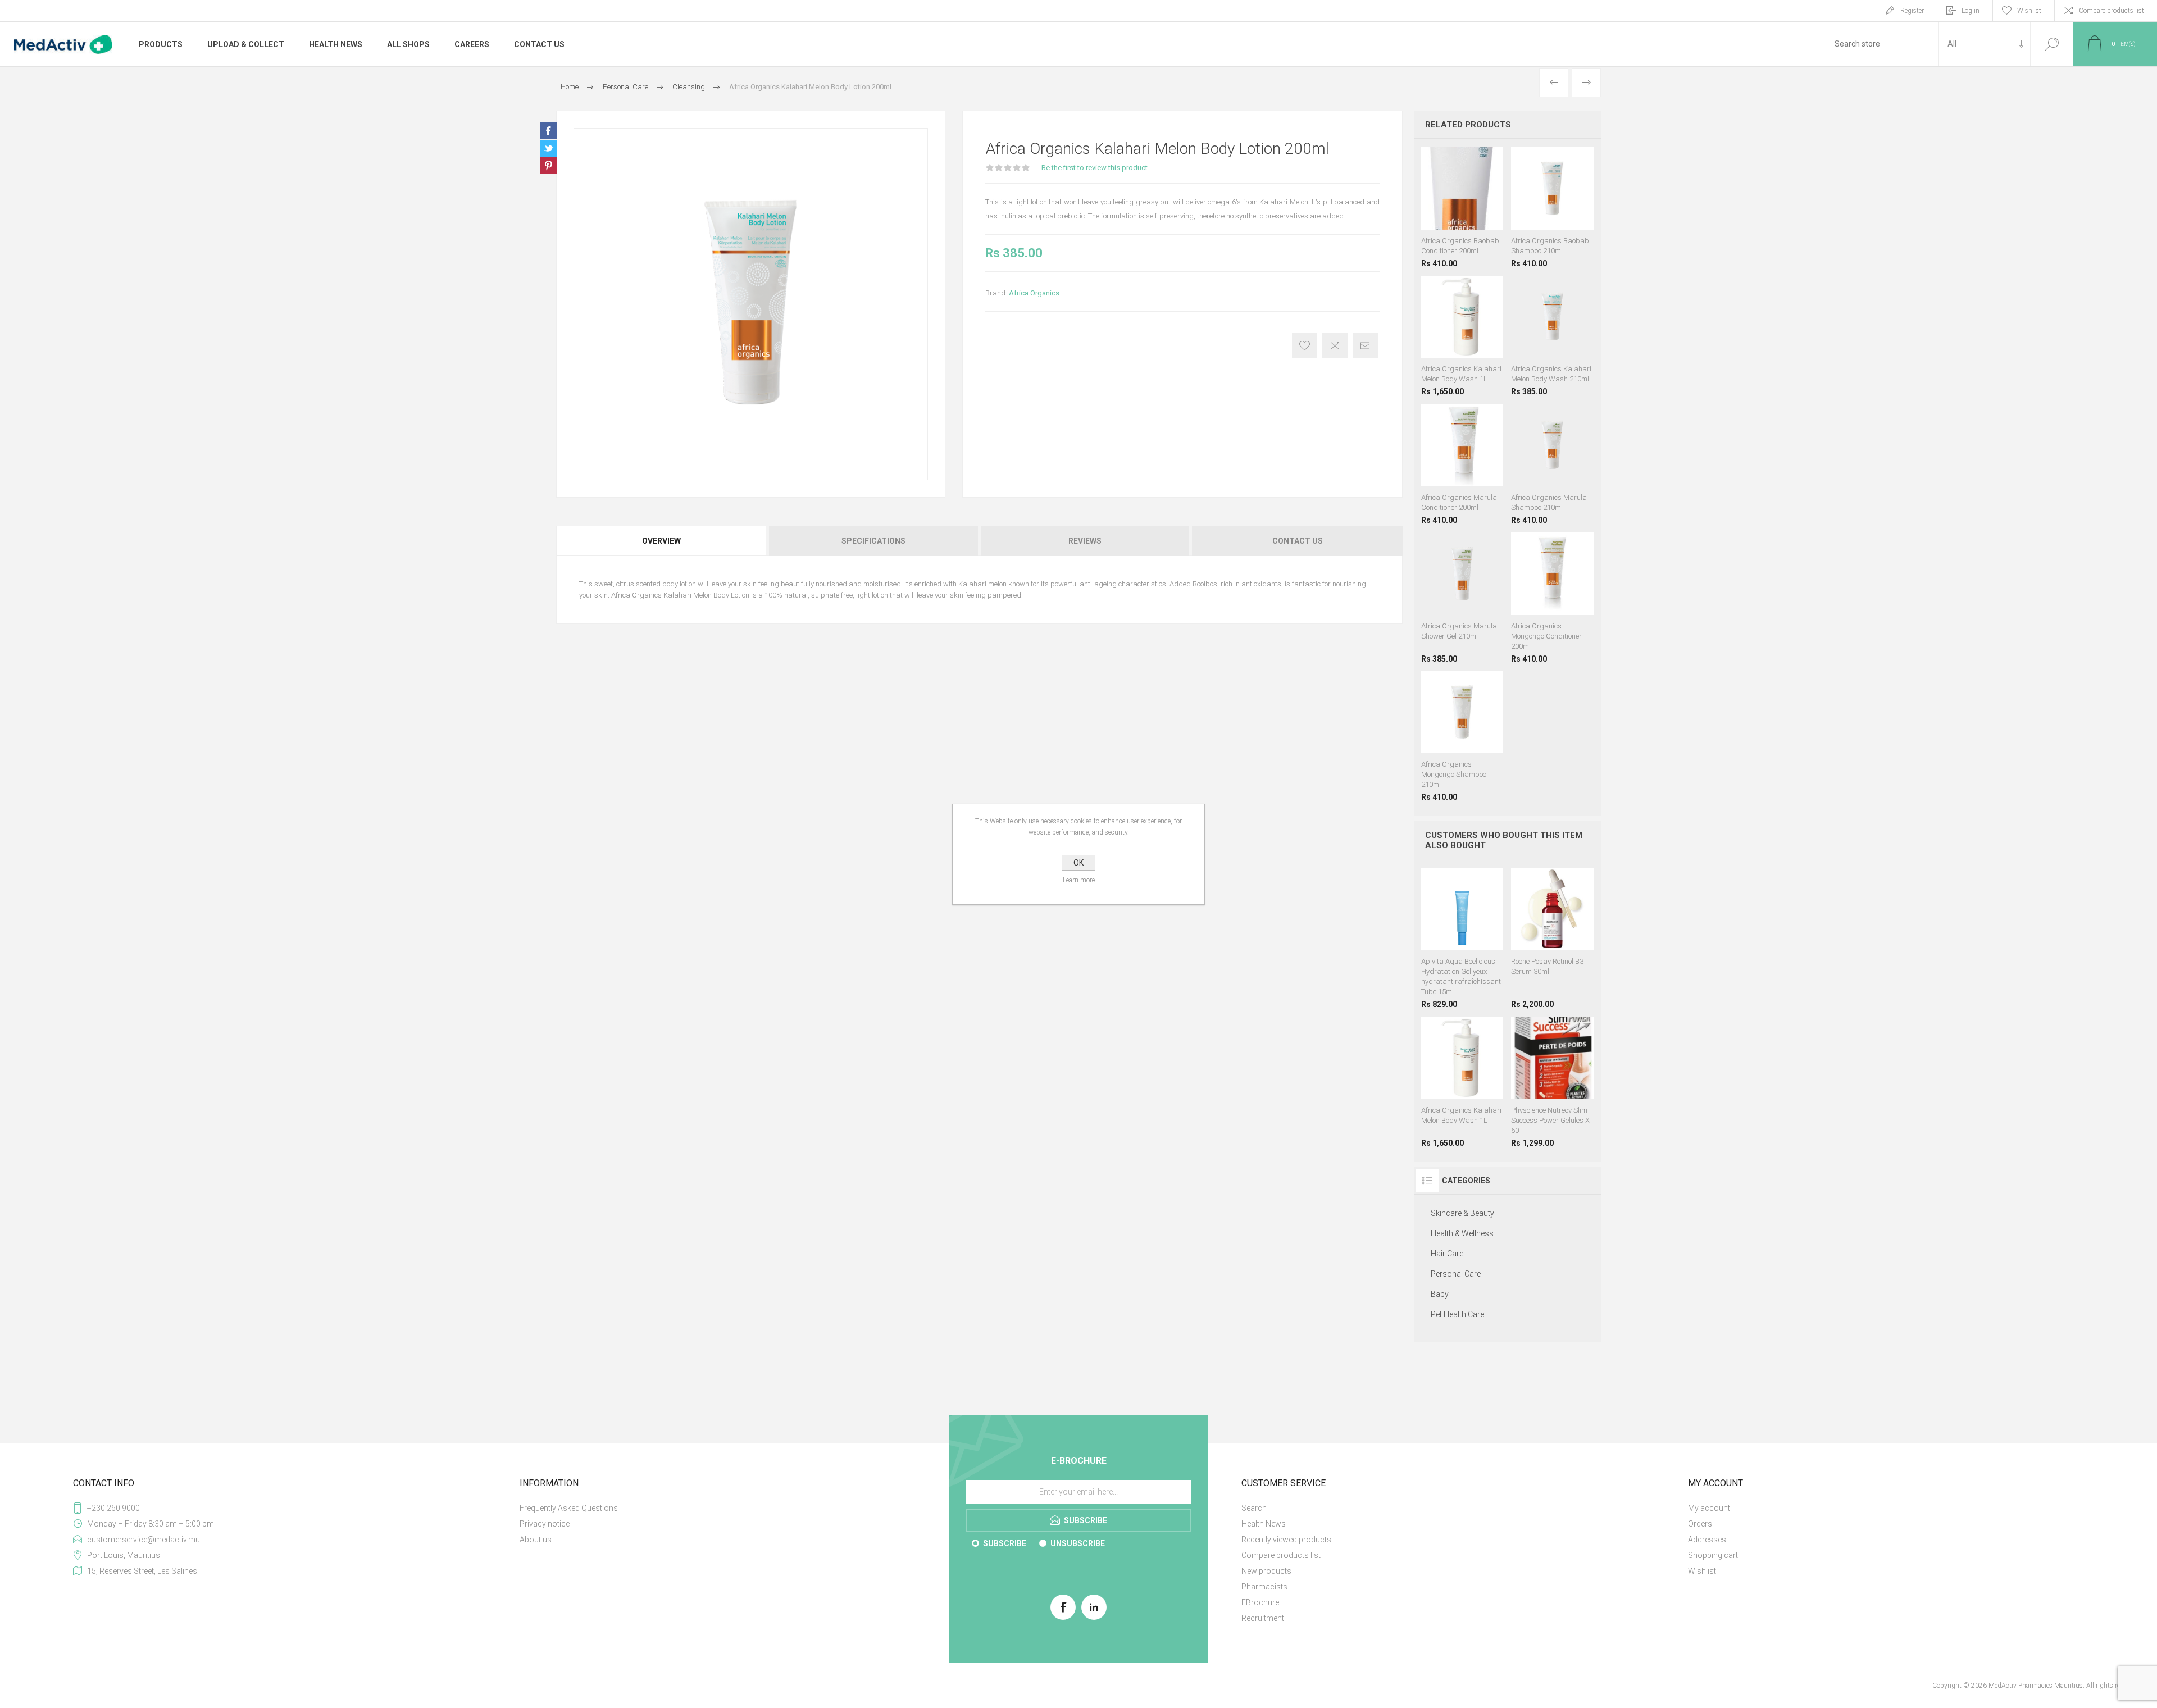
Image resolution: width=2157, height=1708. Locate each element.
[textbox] (1882, 44)
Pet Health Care (1457, 1314)
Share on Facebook (548, 131)
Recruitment (1263, 1618)
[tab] (662, 541)
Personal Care (1456, 1274)
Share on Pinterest (548, 166)
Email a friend (1365, 346)
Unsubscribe (1078, 1543)
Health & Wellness (1462, 1233)
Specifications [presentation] (873, 541)
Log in (1971, 11)
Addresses (1707, 1540)
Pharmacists (1264, 1587)
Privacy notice (545, 1524)
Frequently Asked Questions (569, 1508)
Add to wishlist (1305, 346)
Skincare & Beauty (1462, 1213)
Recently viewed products (1286, 1540)
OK (1078, 863)
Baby (1440, 1294)
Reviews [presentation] (1085, 541)
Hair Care (1447, 1254)
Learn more (1079, 880)
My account (1709, 1508)
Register (1912, 11)
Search (2052, 44)
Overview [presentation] (661, 541)
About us (536, 1540)
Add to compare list (1335, 346)
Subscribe (1005, 1543)
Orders (1700, 1524)
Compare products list (2112, 11)
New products (1266, 1571)
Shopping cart (1713, 1555)
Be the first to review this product (1095, 168)
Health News (1264, 1524)
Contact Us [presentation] (1298, 541)
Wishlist (1702, 1571)
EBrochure (1260, 1602)
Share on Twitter (548, 148)
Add (1567, 933)
